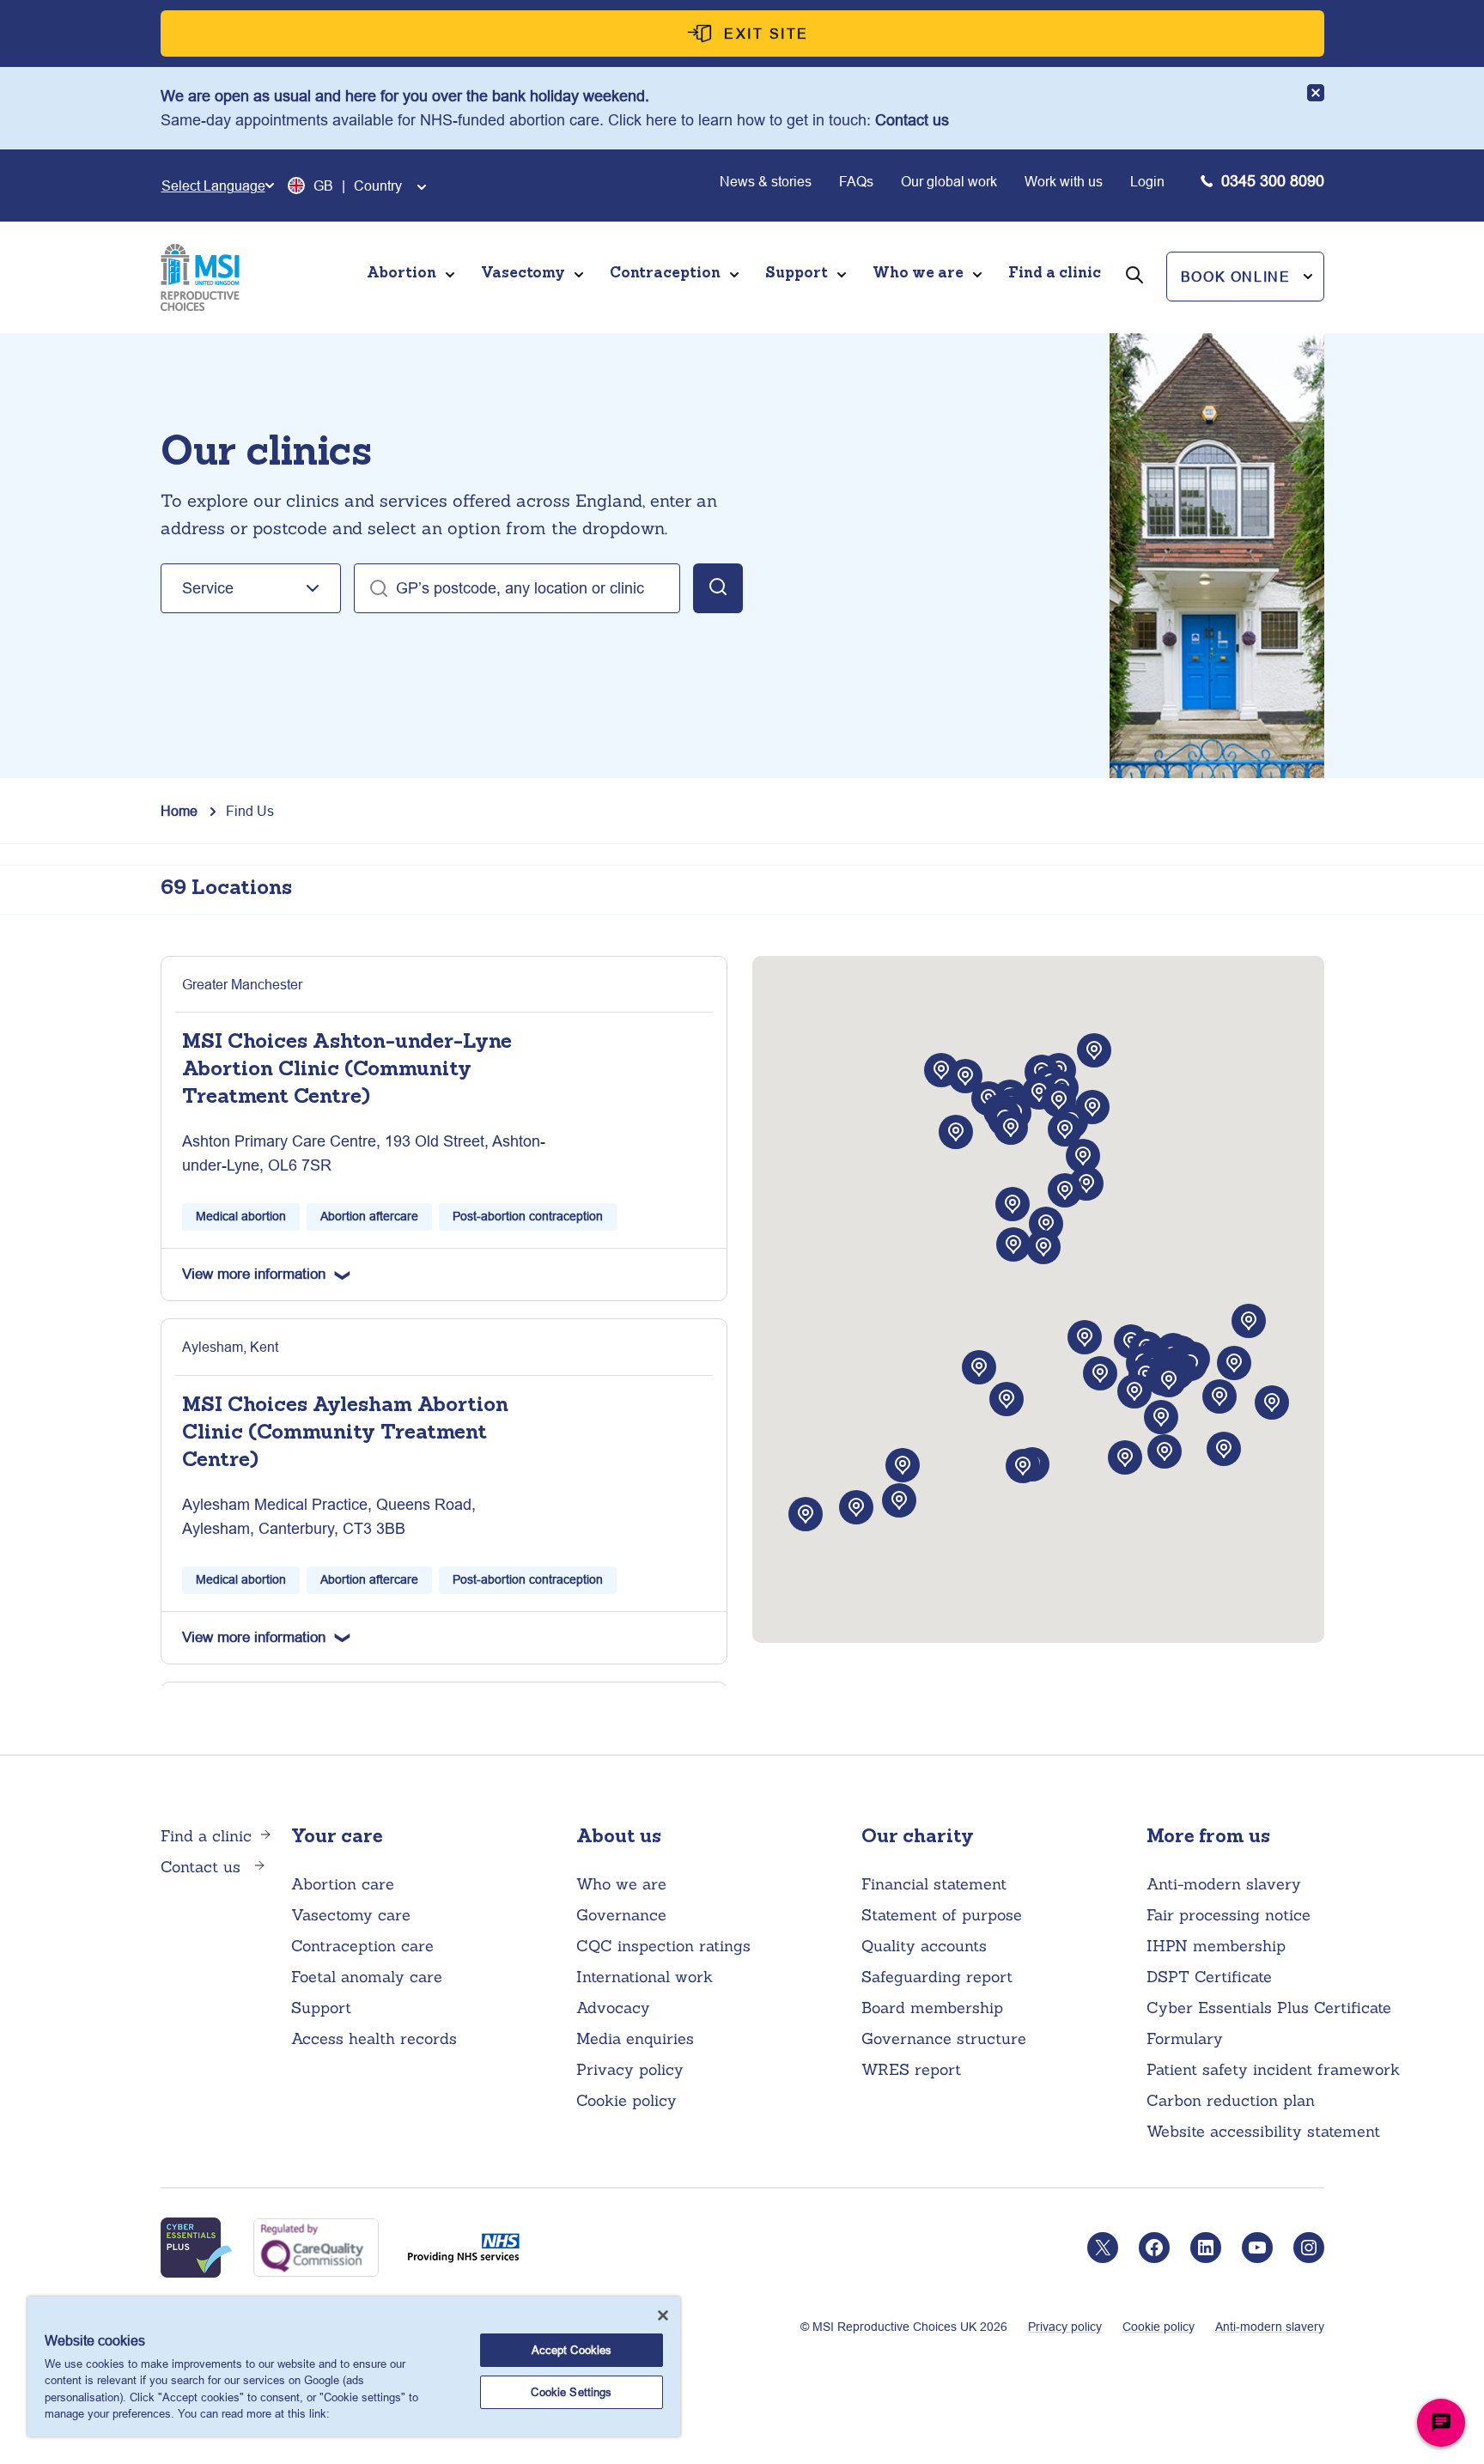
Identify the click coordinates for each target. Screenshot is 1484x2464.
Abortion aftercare (369, 1216)
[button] (1245, 277)
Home (179, 811)
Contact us (912, 120)
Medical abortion (241, 1216)
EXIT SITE (766, 33)
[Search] (1134, 299)
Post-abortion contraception (528, 1216)
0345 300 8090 (1273, 181)
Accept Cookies (572, 2350)
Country (378, 186)
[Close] (663, 2315)
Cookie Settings (571, 2392)
